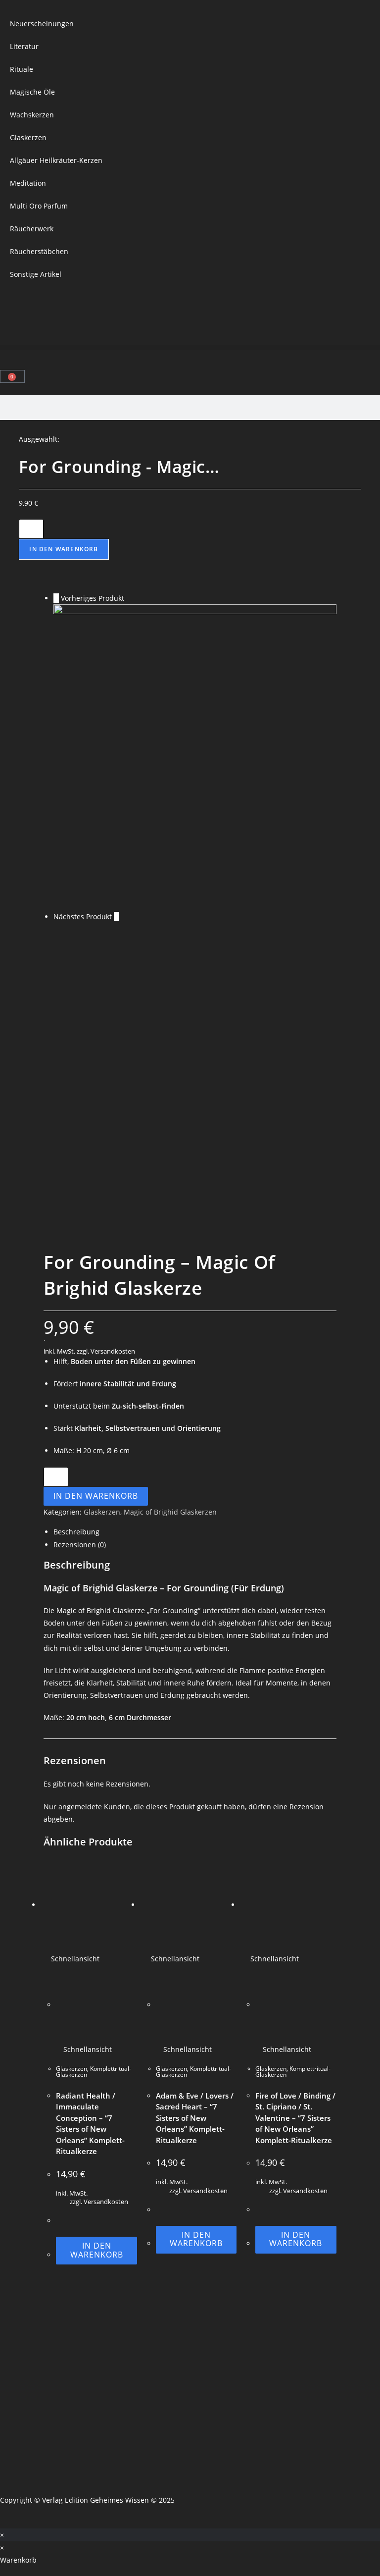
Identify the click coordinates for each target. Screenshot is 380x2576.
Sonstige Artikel (36, 274)
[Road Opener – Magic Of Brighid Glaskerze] (195, 1075)
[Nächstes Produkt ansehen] (117, 917)
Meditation (28, 183)
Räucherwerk (32, 229)
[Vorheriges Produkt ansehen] (56, 598)
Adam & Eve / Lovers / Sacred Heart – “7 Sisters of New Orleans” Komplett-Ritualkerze (195, 2118)
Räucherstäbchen (39, 251)
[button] (190, 347)
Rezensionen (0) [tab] (80, 1545)
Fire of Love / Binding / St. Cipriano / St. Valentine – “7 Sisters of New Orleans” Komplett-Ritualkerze (295, 2118)
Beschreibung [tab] (76, 1532)
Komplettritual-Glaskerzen (94, 2072)
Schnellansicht (74, 1959)
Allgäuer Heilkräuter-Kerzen (56, 160)
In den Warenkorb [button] (97, 2250)
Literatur (24, 46)
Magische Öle (32, 92)
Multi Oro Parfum (39, 206)
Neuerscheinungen (42, 24)
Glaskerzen (28, 137)
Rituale (22, 69)
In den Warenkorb (64, 549)
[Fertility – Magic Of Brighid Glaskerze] (195, 757)
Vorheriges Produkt (93, 598)
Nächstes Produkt (83, 917)
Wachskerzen (32, 115)
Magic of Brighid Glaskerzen (170, 1512)
